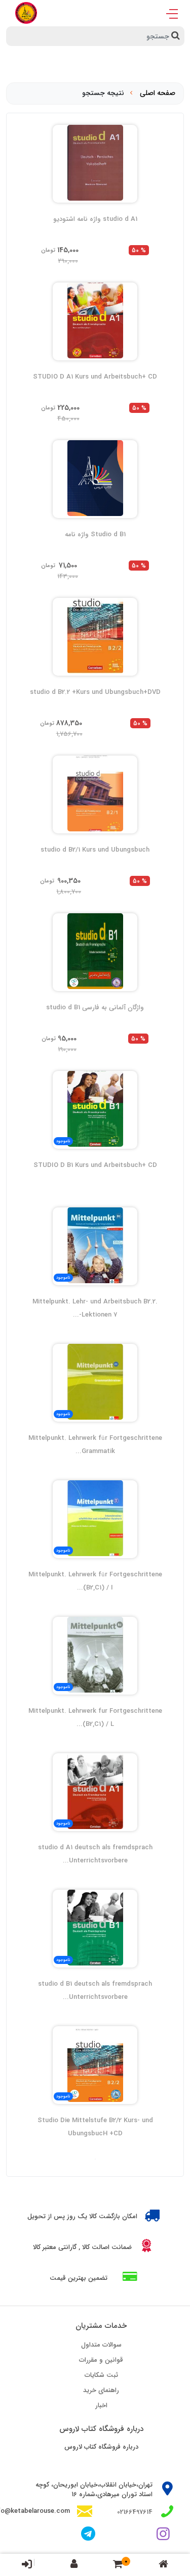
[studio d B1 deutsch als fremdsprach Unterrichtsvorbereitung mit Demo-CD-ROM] (95, 1928)
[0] (118, 2565)
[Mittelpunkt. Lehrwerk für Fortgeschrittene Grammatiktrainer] (95, 1382)
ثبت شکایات (101, 2375)
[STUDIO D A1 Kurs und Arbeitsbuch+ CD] (95, 320)
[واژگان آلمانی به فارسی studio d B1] (95, 951)
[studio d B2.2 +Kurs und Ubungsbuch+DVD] (95, 636)
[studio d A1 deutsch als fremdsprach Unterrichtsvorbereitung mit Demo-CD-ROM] (95, 1791)
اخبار (101, 2405)
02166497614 (135, 2512)
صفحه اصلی (158, 93)
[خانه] (163, 2565)
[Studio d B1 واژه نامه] (95, 478)
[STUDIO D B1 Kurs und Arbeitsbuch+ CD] (95, 1109)
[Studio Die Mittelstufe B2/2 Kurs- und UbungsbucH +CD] (95, 2064)
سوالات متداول (101, 2345)
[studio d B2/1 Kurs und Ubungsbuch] (95, 793)
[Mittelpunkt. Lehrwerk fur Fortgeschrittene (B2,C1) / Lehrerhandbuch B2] (95, 1655)
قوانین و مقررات (101, 2360)
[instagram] (165, 2535)
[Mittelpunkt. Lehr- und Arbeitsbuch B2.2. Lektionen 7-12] (95, 1245)
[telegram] (88, 2535)
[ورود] (27, 2564)
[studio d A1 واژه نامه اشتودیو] (95, 163)
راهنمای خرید (101, 2390)
